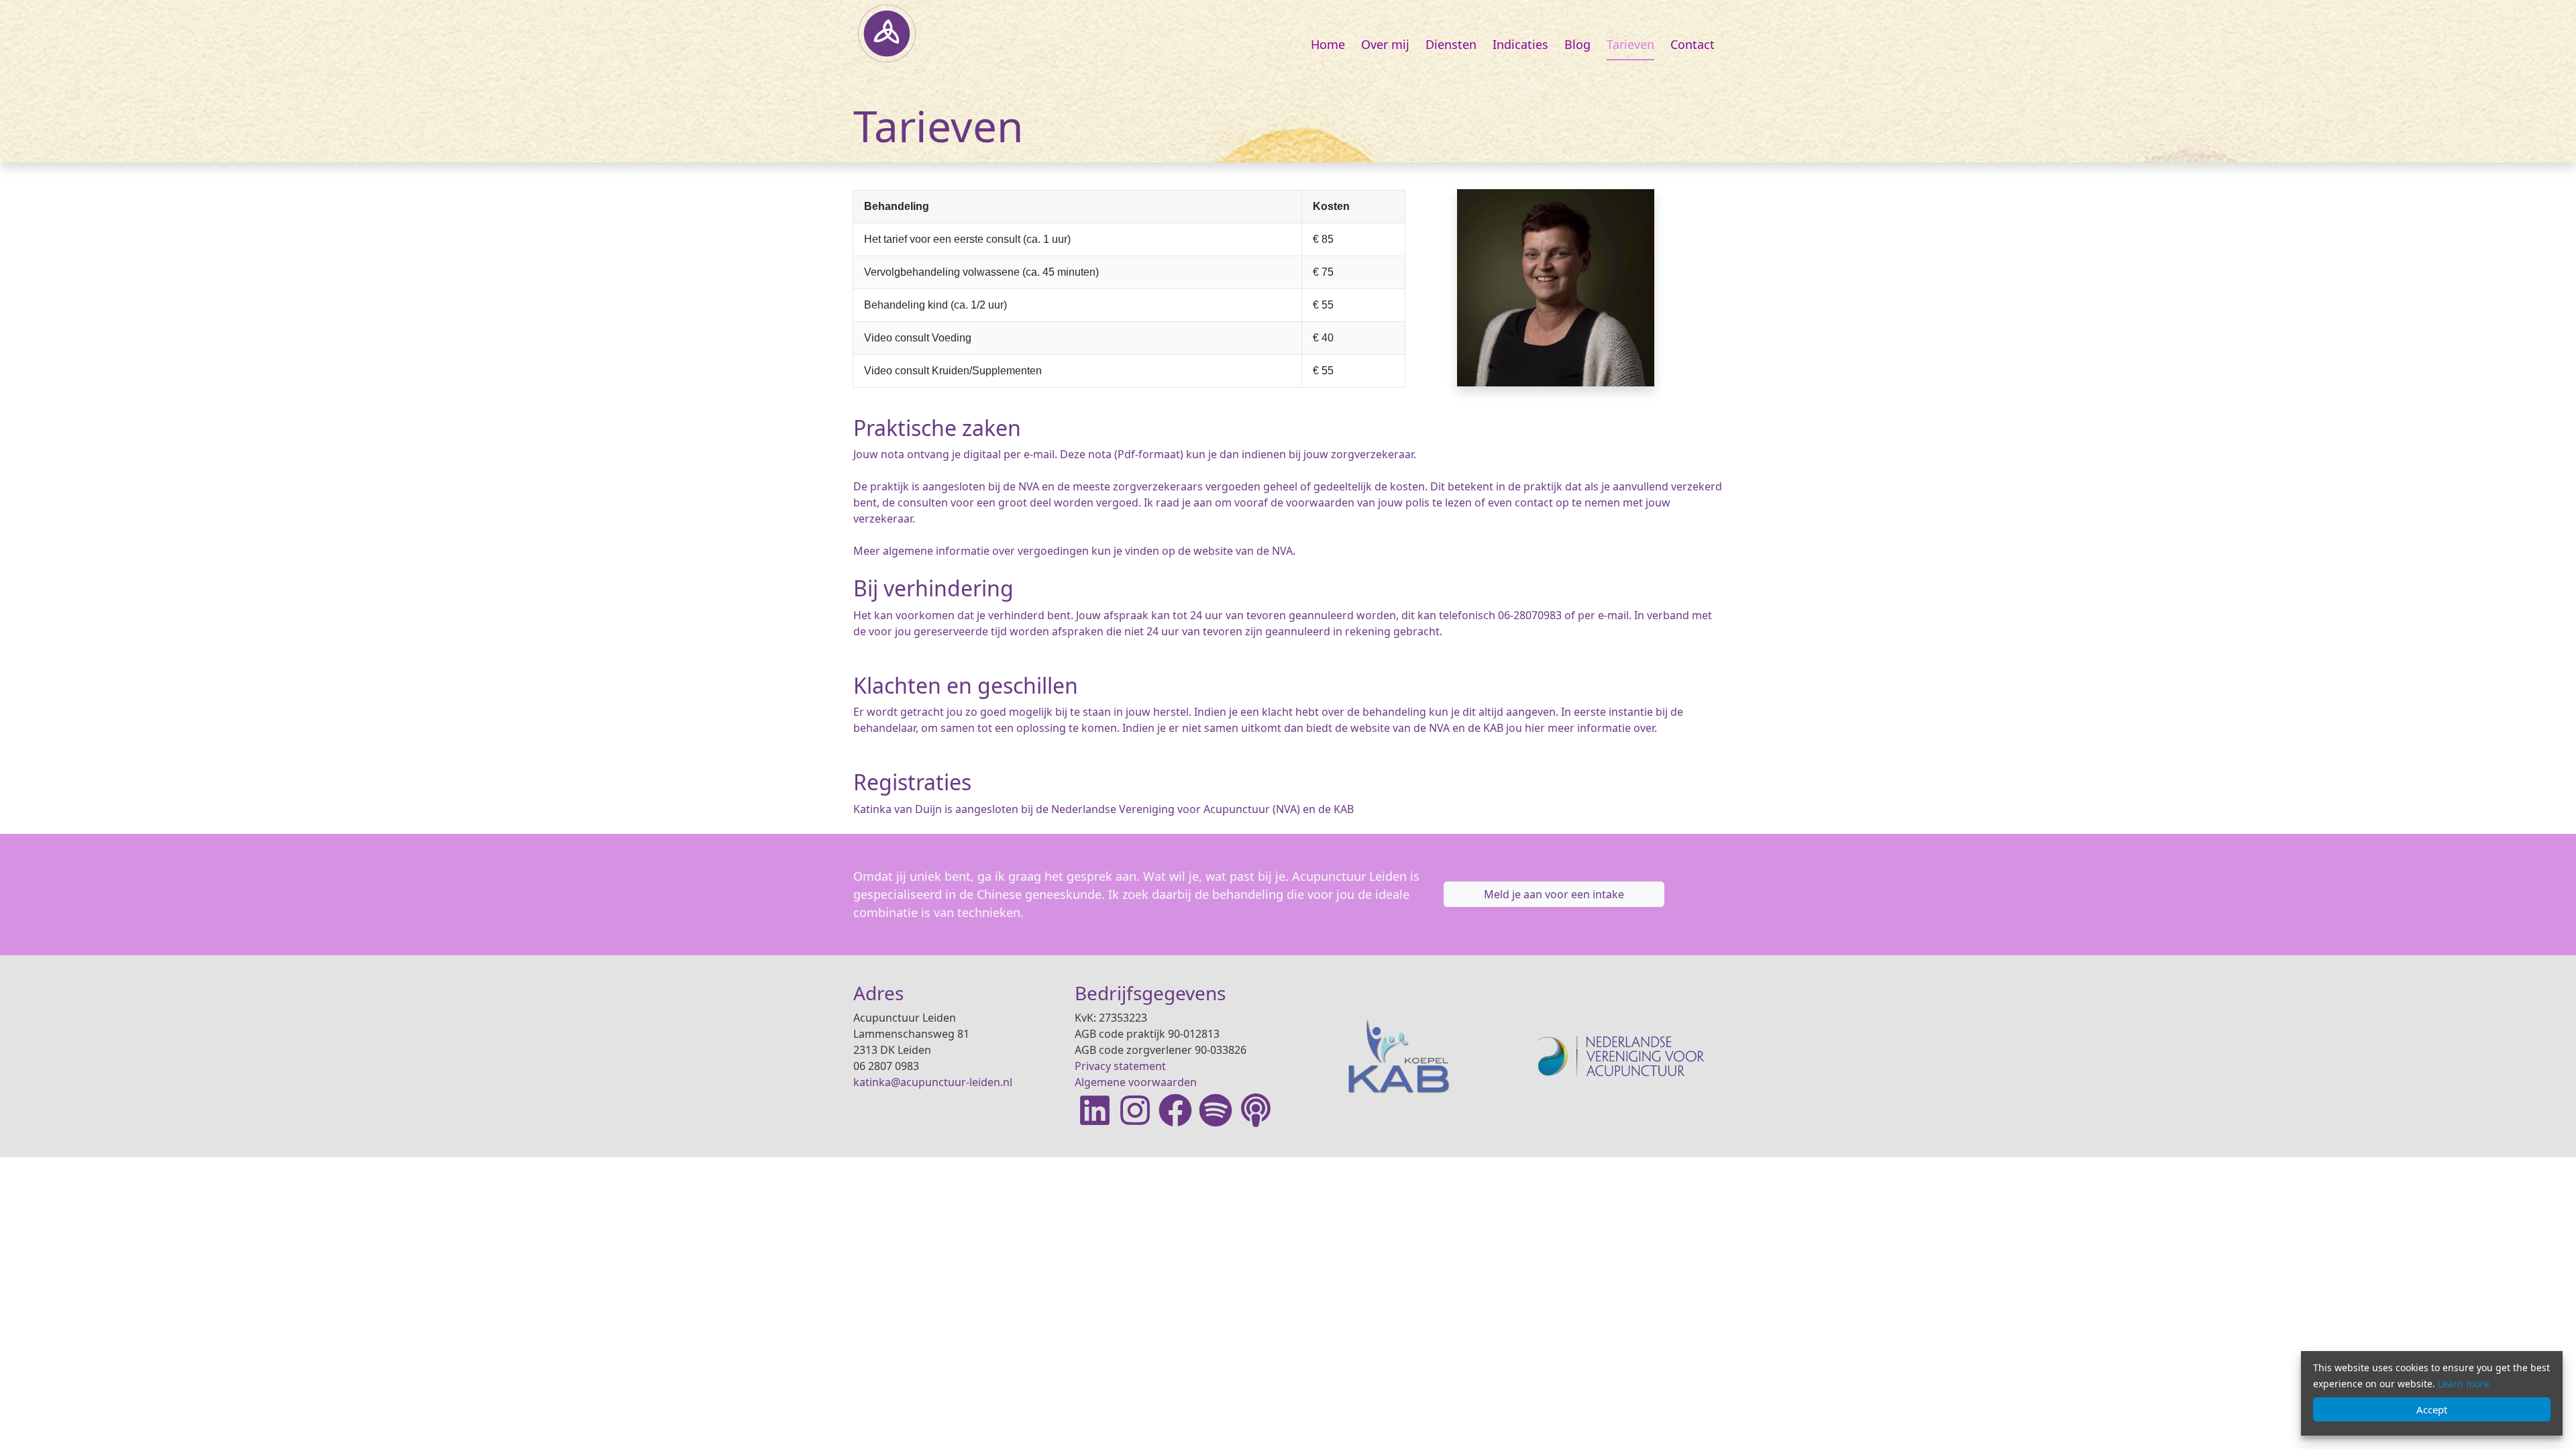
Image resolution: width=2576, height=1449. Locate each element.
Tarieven (1630, 44)
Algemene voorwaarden (1136, 1082)
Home (1328, 44)
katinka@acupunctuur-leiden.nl (933, 1082)
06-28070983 (1530, 615)
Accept (2432, 1409)
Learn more (2464, 1384)
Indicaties (1520, 44)
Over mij (1385, 44)
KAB (1344, 809)
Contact (1693, 44)
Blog (1577, 44)
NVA (1286, 809)
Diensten (1451, 44)
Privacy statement (1120, 1066)
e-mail (1613, 615)
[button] (1554, 894)
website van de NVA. (1244, 551)
